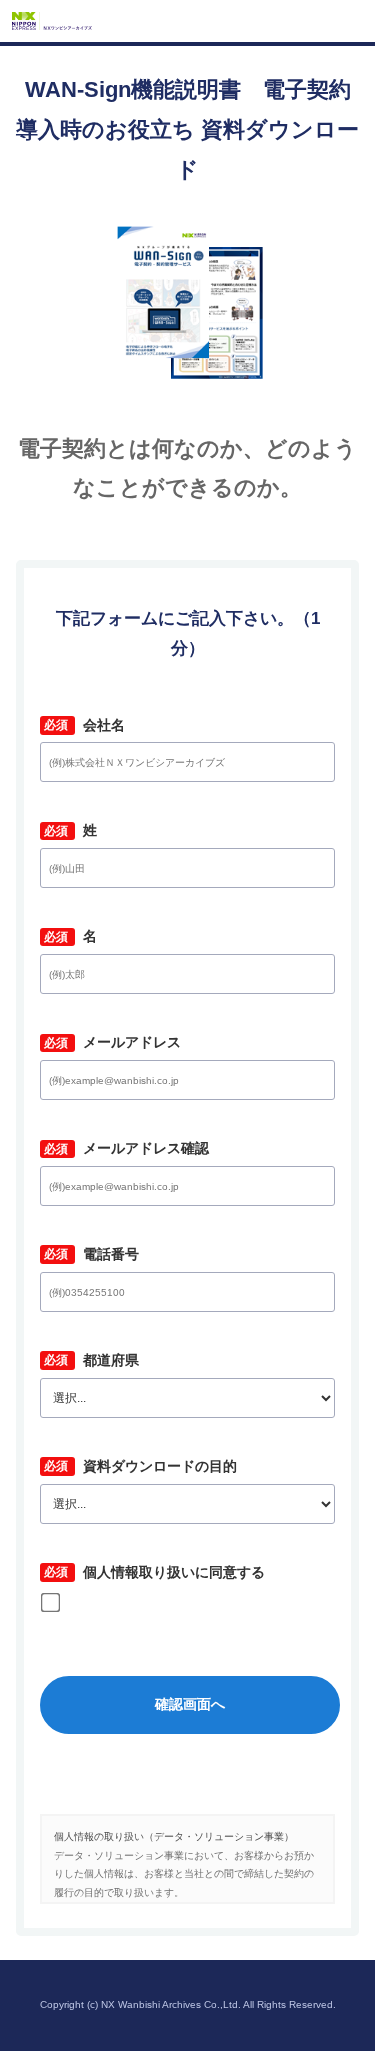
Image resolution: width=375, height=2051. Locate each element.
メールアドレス (124, 1042)
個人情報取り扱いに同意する (166, 1572)
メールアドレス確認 (138, 1148)
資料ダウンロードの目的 (152, 1466)
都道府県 (103, 1360)
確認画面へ (190, 1704)
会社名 (96, 725)
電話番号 (103, 1254)
